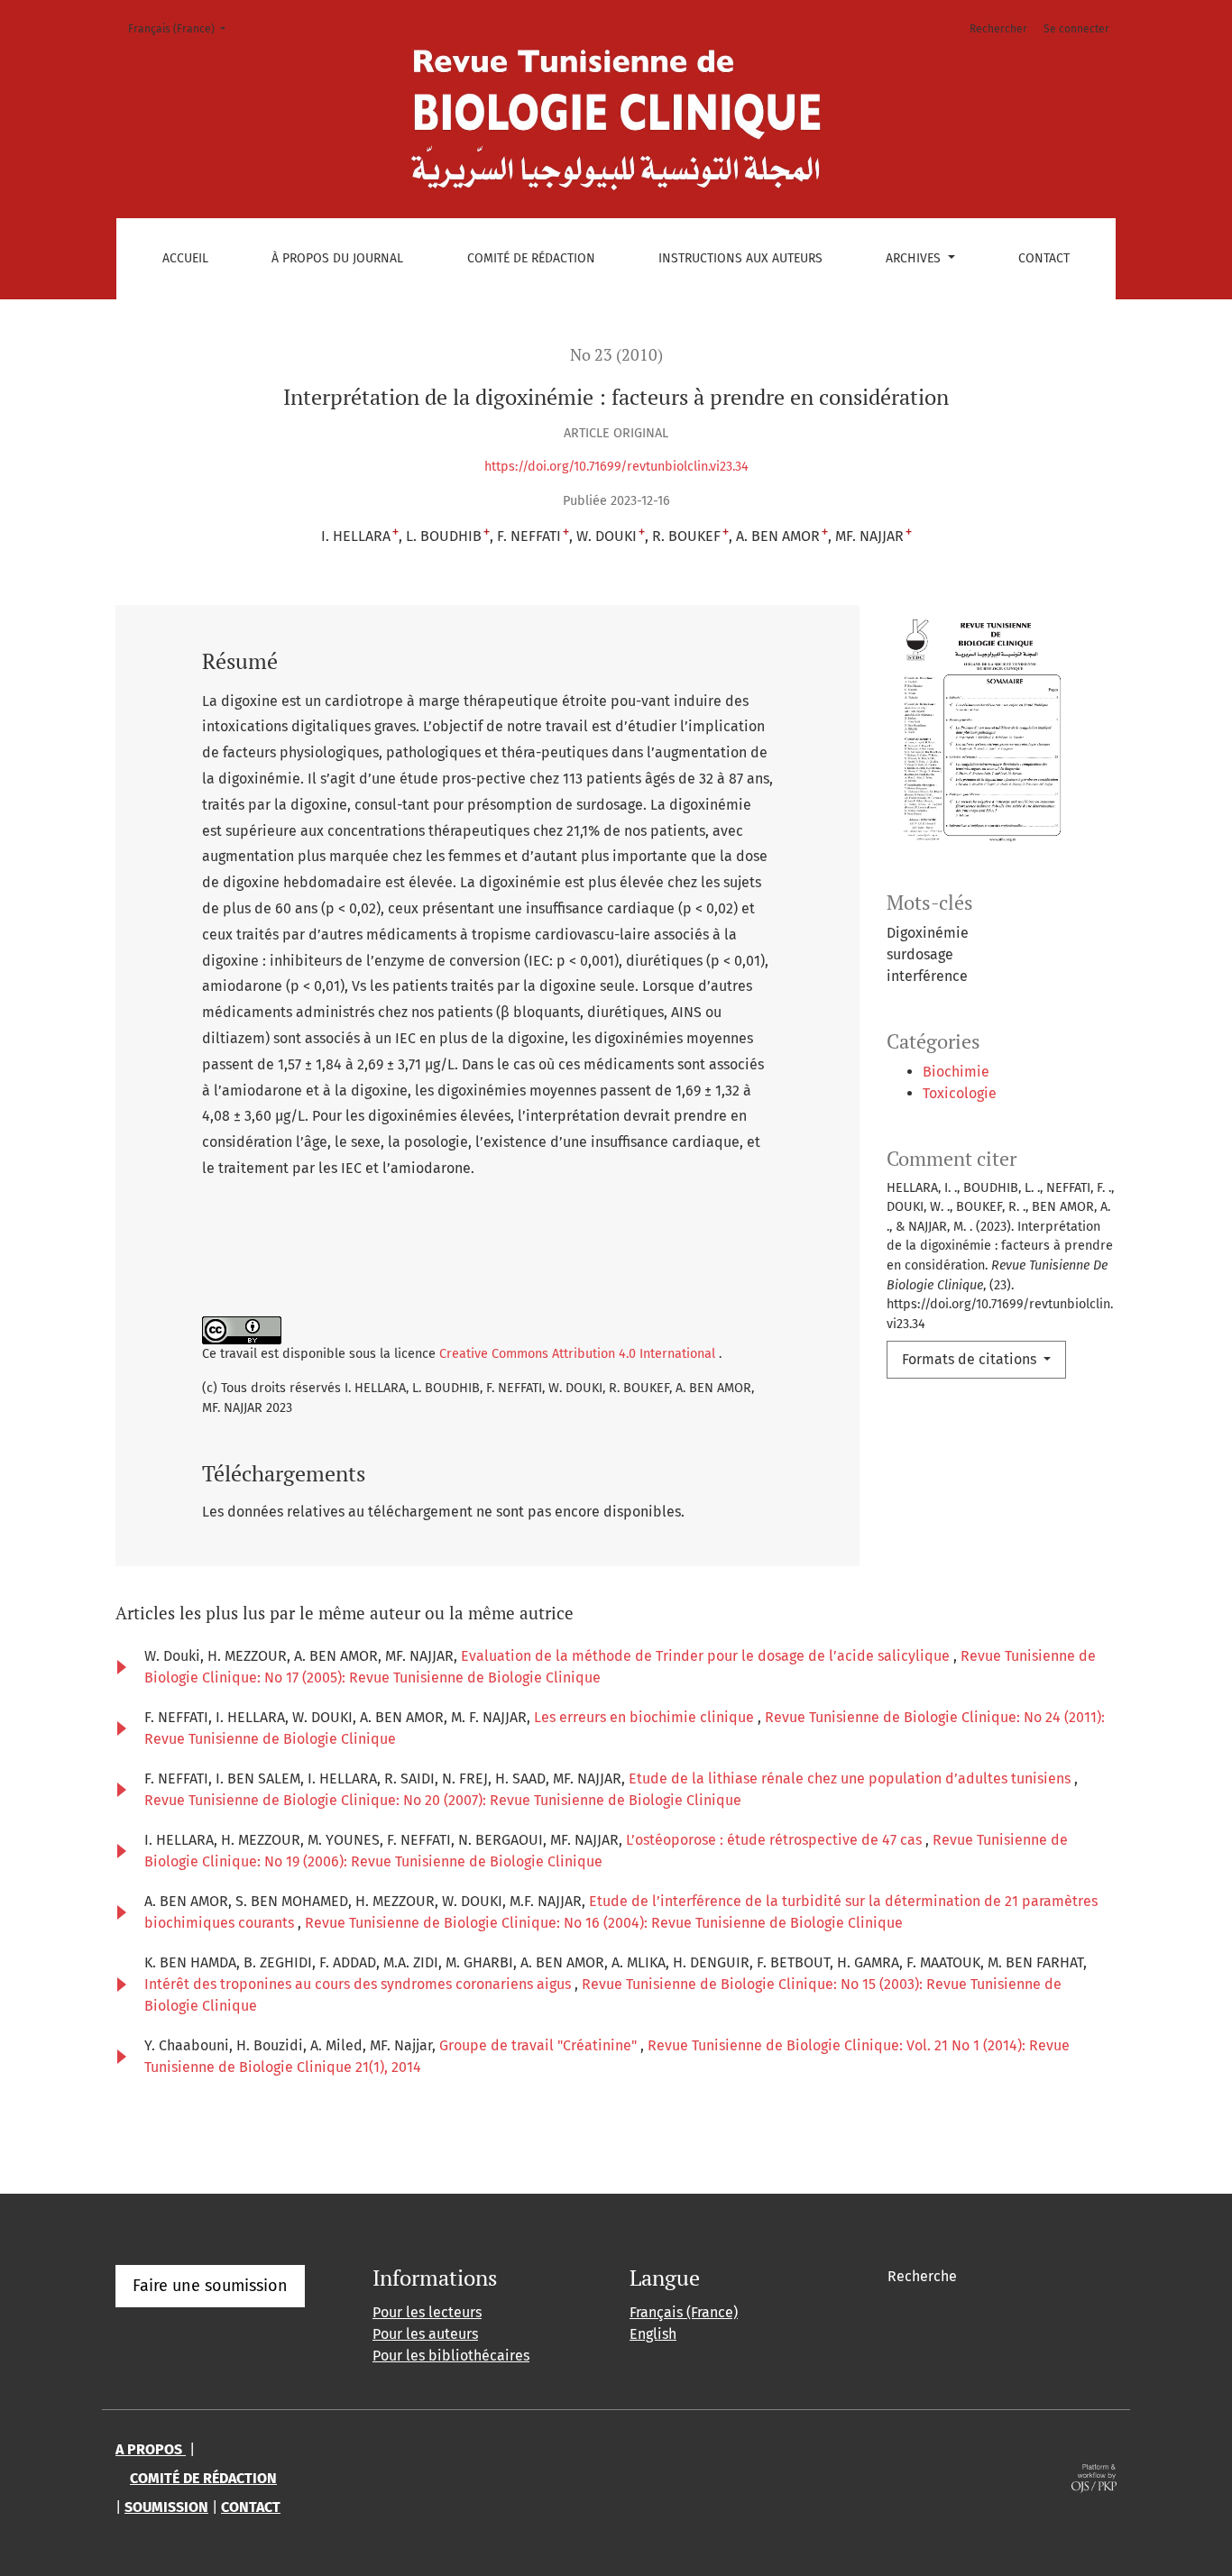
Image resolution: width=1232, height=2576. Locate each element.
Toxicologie (960, 1093)
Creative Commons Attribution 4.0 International (579, 1354)
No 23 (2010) (616, 355)
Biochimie (956, 1072)
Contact (1044, 258)
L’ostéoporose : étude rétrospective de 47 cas (776, 1840)
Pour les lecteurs (427, 2312)
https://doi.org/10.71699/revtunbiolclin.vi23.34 (616, 467)
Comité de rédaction (531, 258)
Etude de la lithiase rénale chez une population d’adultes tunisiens (851, 1778)
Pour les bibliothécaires (451, 2356)
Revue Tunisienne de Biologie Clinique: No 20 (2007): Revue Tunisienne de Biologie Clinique (443, 1800)
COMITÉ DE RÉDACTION (203, 2478)
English (653, 2334)
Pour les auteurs (425, 2334)
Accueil (185, 258)
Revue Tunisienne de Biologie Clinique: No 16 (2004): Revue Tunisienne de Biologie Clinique (604, 1923)
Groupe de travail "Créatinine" (540, 2045)
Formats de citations (971, 1359)
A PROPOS (151, 2449)
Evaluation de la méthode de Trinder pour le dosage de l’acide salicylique (707, 1656)
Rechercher (998, 29)
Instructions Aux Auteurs (740, 258)
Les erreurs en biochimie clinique (646, 1717)
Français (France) (182, 28)
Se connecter (1076, 29)
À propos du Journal (337, 258)
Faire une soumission (210, 2286)
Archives (915, 258)
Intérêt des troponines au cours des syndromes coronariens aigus (359, 1984)
